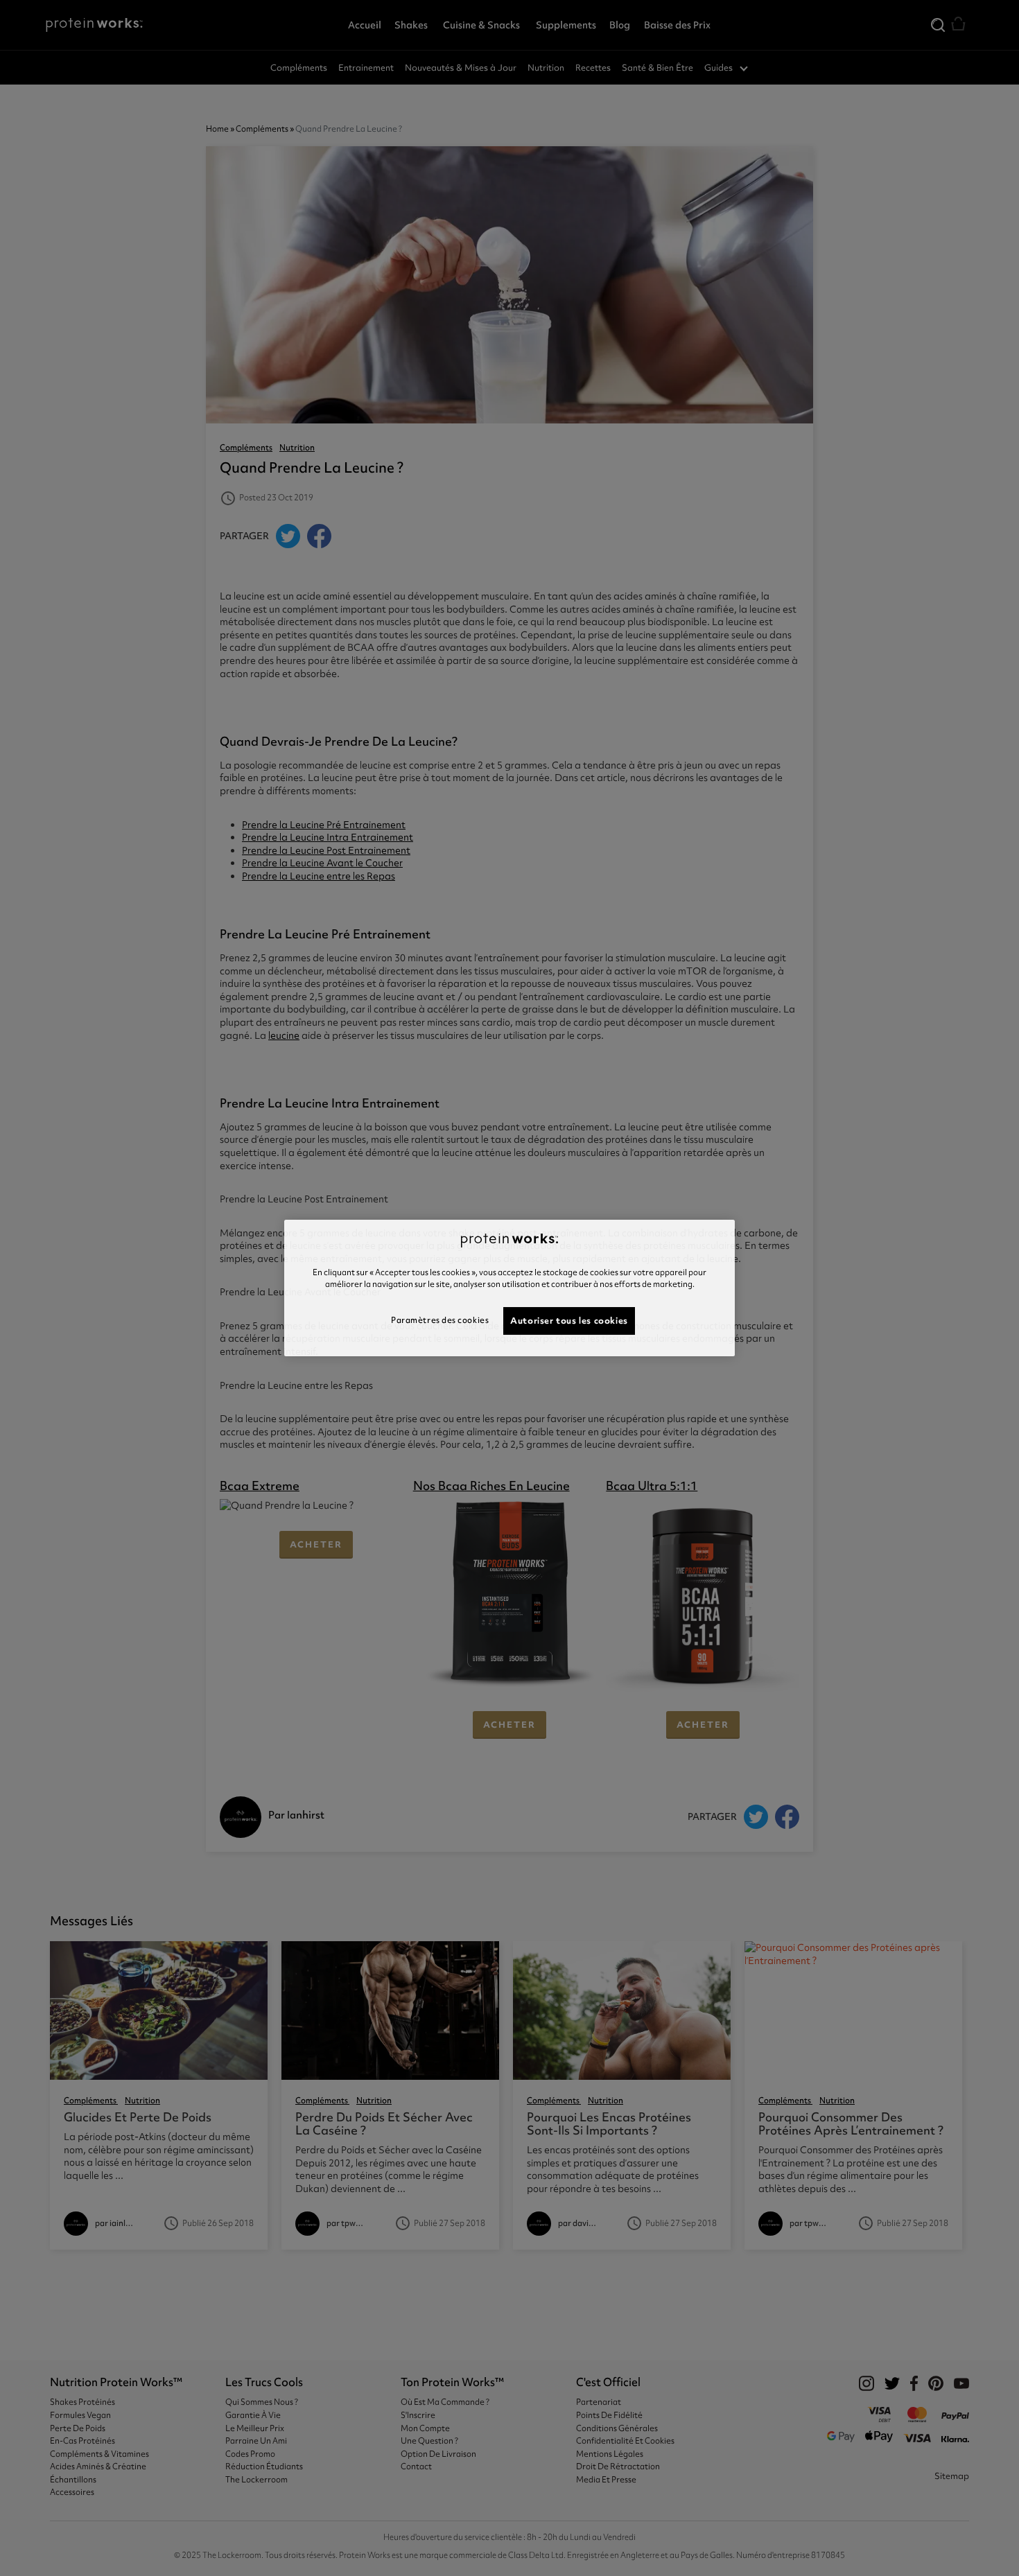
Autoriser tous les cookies (569, 1321)
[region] (509, 1288)
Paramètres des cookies (440, 1320)
